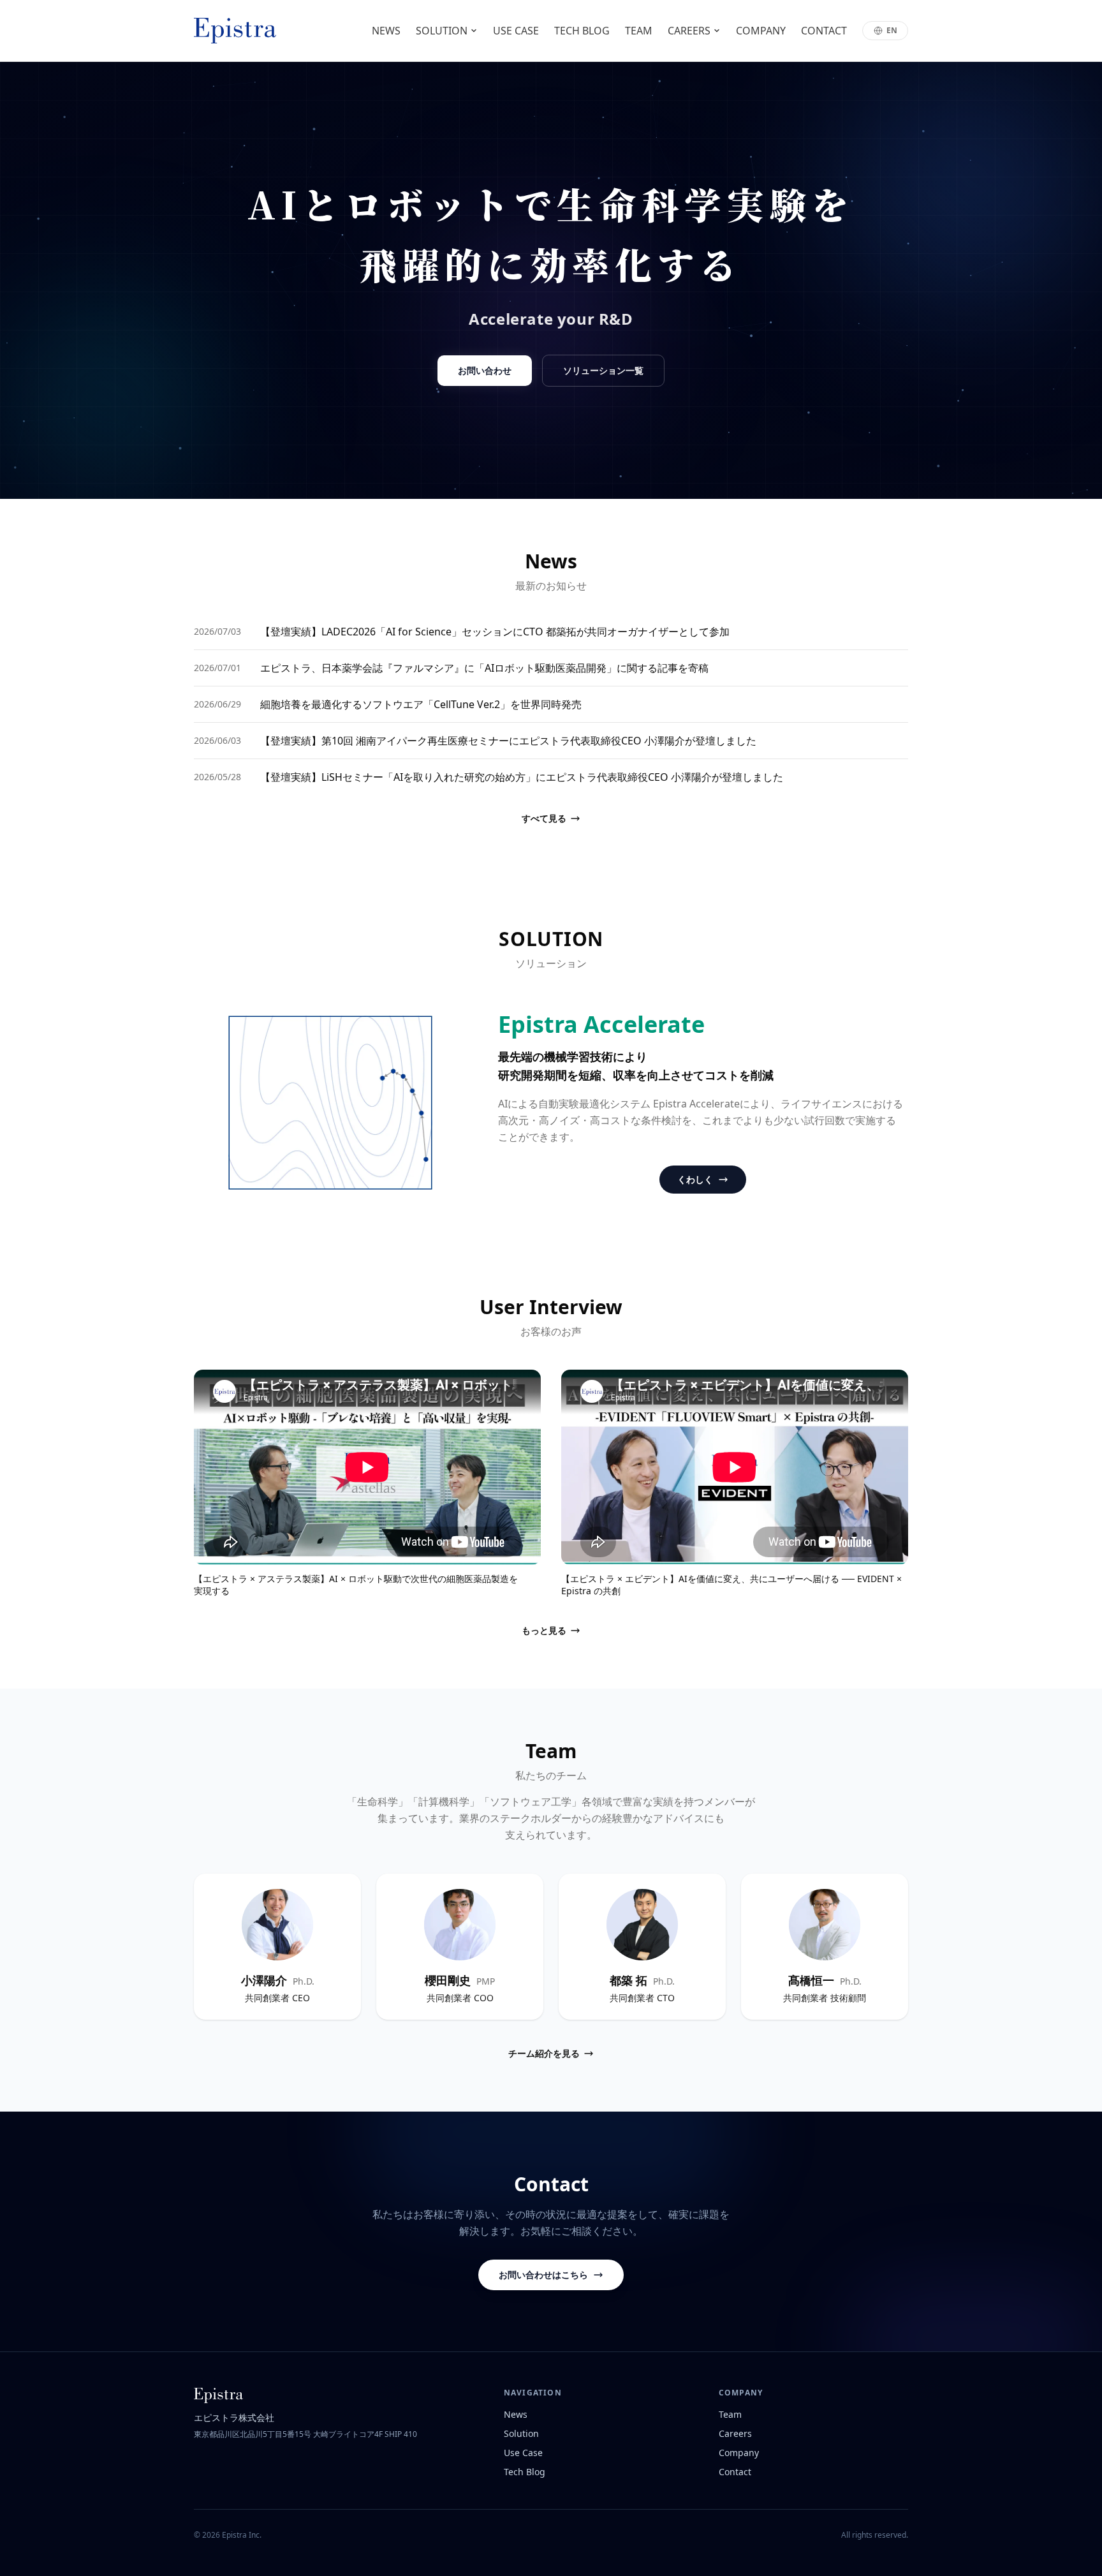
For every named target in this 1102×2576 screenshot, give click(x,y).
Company (739, 2453)
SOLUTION (442, 31)
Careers (735, 2433)
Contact (735, 2472)
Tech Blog (525, 2472)
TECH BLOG (582, 31)
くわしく (695, 1179)
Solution (521, 2433)
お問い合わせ (485, 370)
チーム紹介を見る (544, 2053)
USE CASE (516, 31)
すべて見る (544, 818)
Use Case (523, 2453)
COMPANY (761, 31)
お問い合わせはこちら (543, 2275)
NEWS (386, 31)
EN (892, 30)
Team (730, 2414)
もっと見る (544, 1630)
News (516, 2414)
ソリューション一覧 (603, 370)
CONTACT (824, 31)
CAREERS (689, 31)
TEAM (639, 31)
